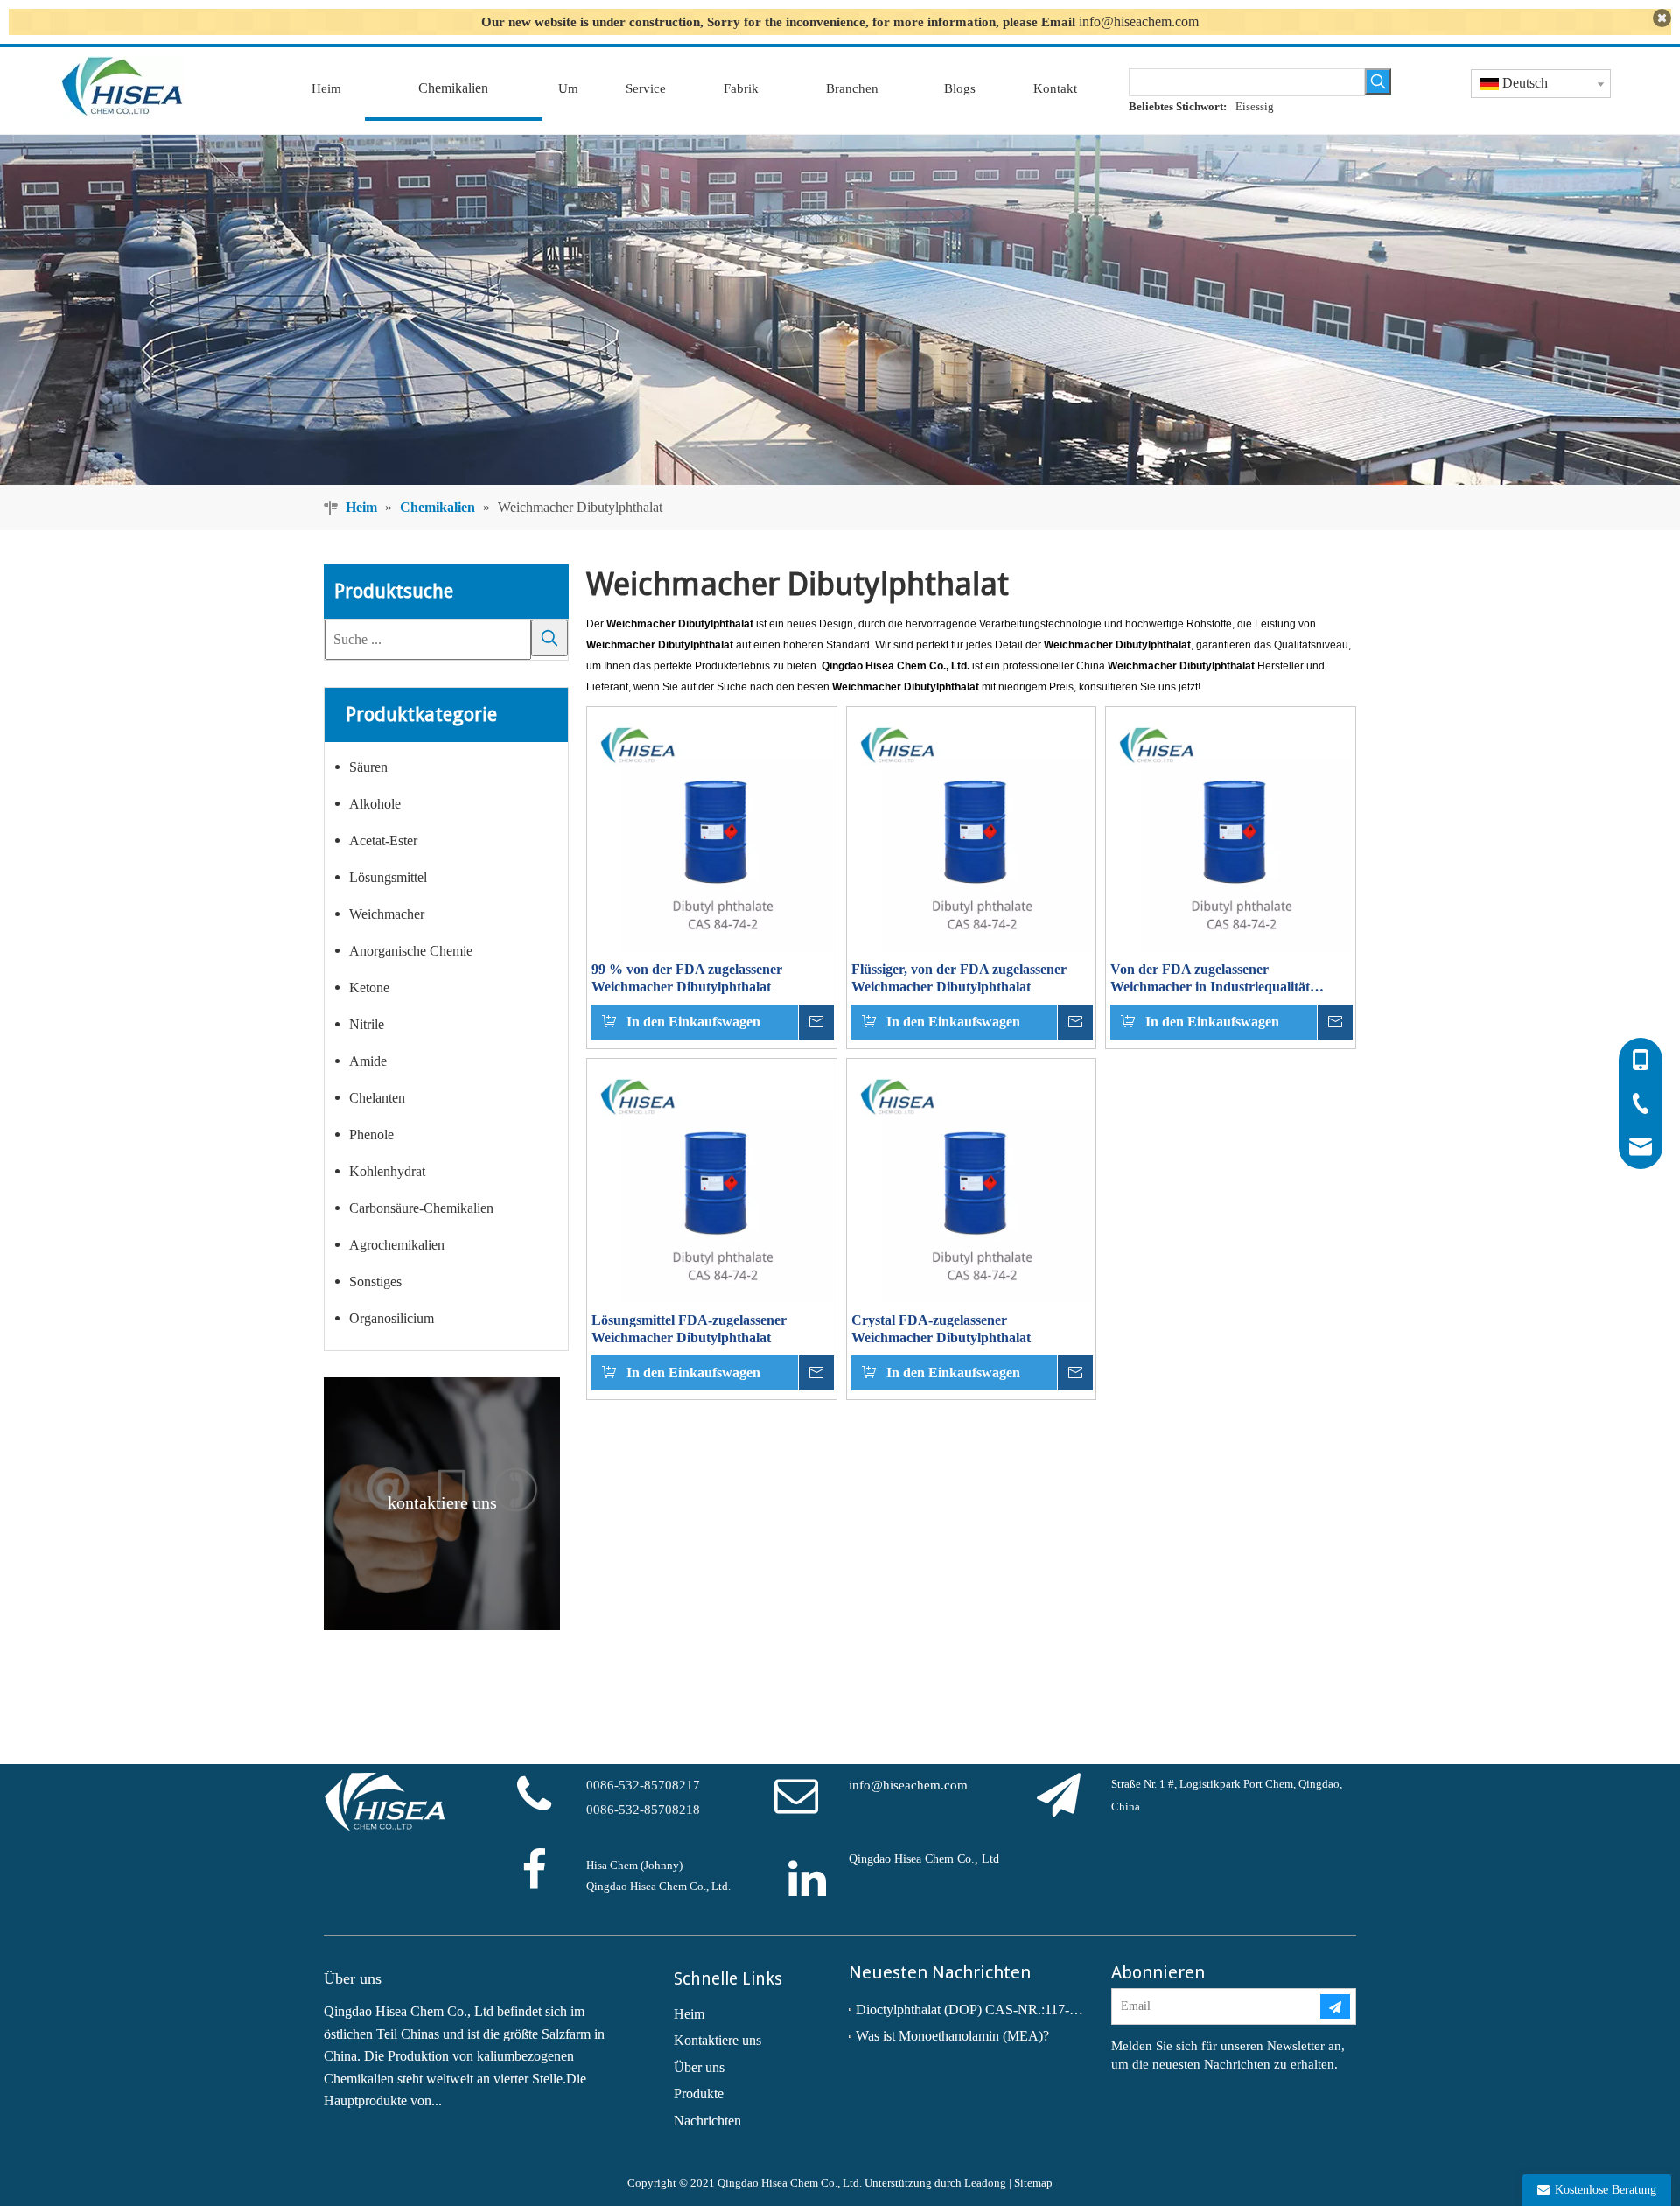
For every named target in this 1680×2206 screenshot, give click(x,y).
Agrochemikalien (397, 1245)
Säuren (368, 767)
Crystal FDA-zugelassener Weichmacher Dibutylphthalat (941, 1329)
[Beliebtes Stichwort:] (1378, 81)
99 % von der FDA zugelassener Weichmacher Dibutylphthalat (687, 978)
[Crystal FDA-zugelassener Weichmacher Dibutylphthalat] (972, 1182)
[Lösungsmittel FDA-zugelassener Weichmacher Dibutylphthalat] (712, 1182)
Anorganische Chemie (411, 951)
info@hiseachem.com (1139, 21)
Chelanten (377, 1098)
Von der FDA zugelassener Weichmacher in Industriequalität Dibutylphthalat (1210, 979)
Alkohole (375, 804)
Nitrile (367, 1024)
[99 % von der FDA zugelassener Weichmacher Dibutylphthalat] (712, 830)
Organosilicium (392, 1318)
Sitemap (1033, 2183)
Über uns (699, 2067)
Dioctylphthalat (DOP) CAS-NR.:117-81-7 (971, 2010)
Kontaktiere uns (717, 2040)
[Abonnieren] (1335, 2006)
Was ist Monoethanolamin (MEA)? (952, 2036)
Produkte (699, 2094)
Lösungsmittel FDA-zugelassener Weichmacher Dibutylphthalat (689, 1329)
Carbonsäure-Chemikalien (421, 1208)
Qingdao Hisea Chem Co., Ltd (924, 1859)
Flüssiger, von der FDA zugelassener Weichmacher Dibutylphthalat (959, 978)
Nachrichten (707, 2121)
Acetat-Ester (383, 840)
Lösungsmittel (388, 877)
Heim (689, 2014)
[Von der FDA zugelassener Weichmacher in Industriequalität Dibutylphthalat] (1231, 830)
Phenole (371, 1135)
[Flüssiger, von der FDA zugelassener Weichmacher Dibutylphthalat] (972, 830)
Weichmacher (387, 914)
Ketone (369, 987)
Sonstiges (375, 1282)
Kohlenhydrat (387, 1171)
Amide (368, 1061)
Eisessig (1255, 106)
